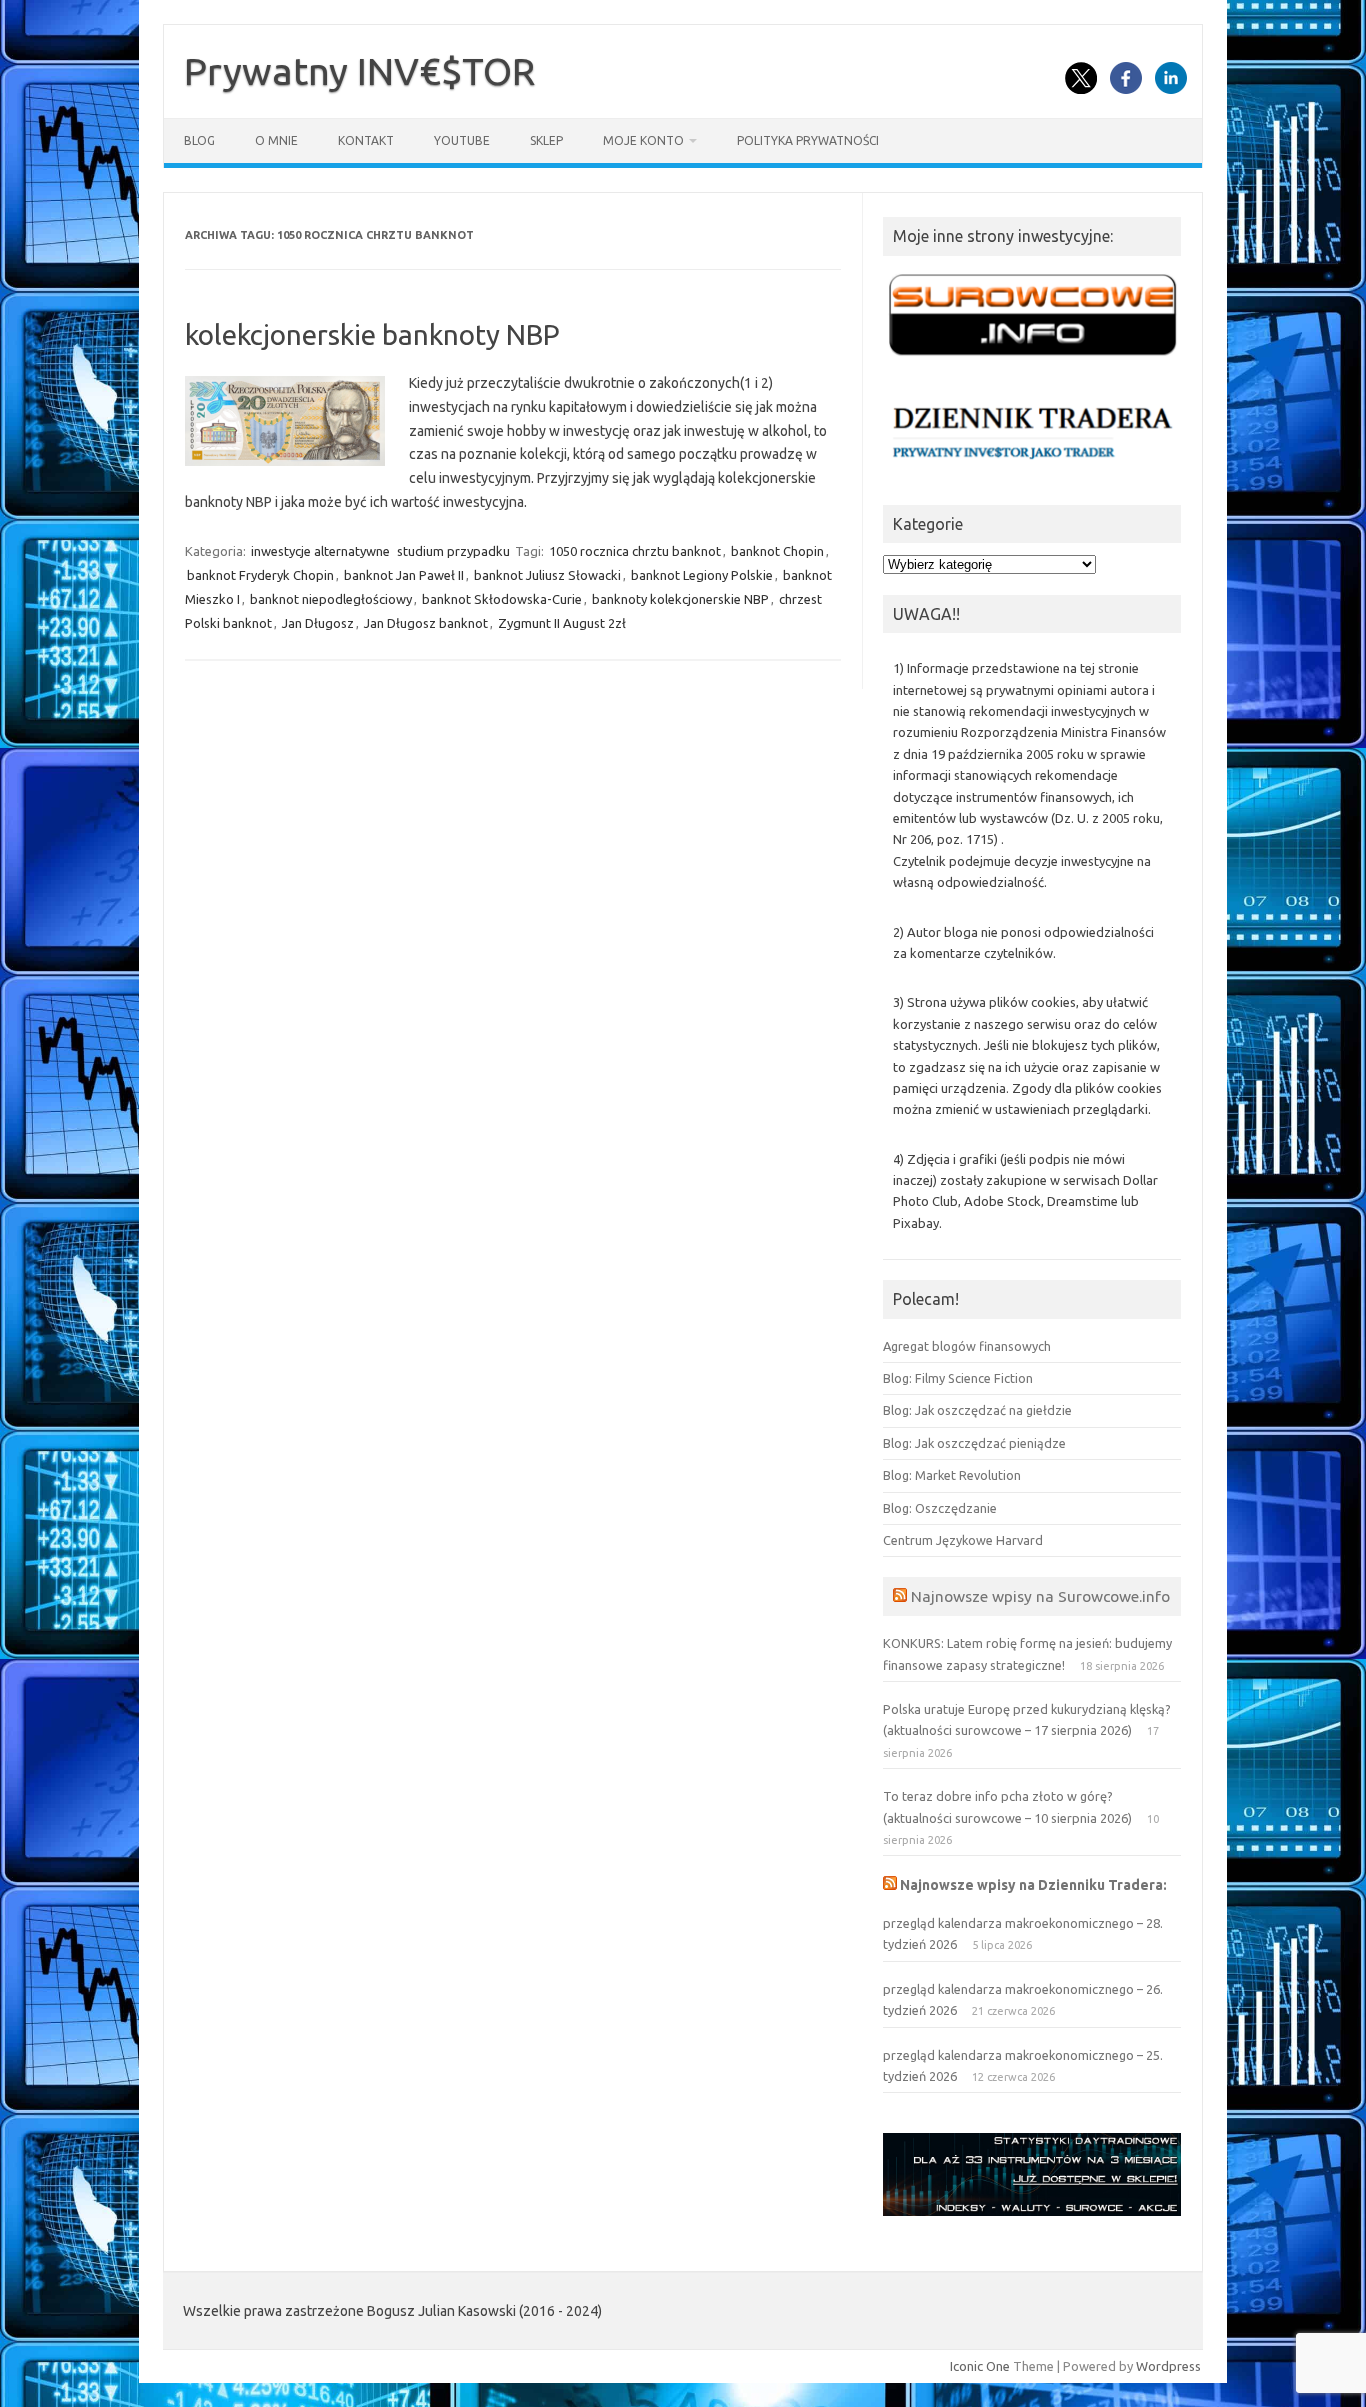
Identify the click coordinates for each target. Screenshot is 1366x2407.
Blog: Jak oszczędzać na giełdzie (977, 1410)
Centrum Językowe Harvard (963, 1540)
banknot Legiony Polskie (702, 575)
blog (199, 140)
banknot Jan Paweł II (404, 575)
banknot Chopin (777, 551)
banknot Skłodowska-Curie (502, 599)
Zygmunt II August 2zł (562, 623)
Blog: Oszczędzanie (940, 1508)
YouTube (462, 140)
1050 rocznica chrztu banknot (635, 551)
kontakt (366, 140)
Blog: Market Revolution (952, 1475)
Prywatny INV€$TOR (359, 71)
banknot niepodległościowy (331, 599)
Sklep (546, 140)
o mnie (276, 140)
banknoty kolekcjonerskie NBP (680, 599)
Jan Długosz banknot (426, 623)
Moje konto (643, 140)
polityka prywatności (808, 140)
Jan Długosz (318, 623)
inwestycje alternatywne (320, 551)
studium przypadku (453, 551)
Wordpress (1168, 2366)
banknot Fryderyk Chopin (260, 575)
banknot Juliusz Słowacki (547, 575)
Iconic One (980, 2366)
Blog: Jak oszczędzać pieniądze (974, 1443)
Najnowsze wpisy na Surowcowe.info (1040, 1596)
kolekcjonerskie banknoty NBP (372, 334)
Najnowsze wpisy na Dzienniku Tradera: (1033, 1885)
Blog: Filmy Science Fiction (958, 1378)
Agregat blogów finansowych (967, 1346)
